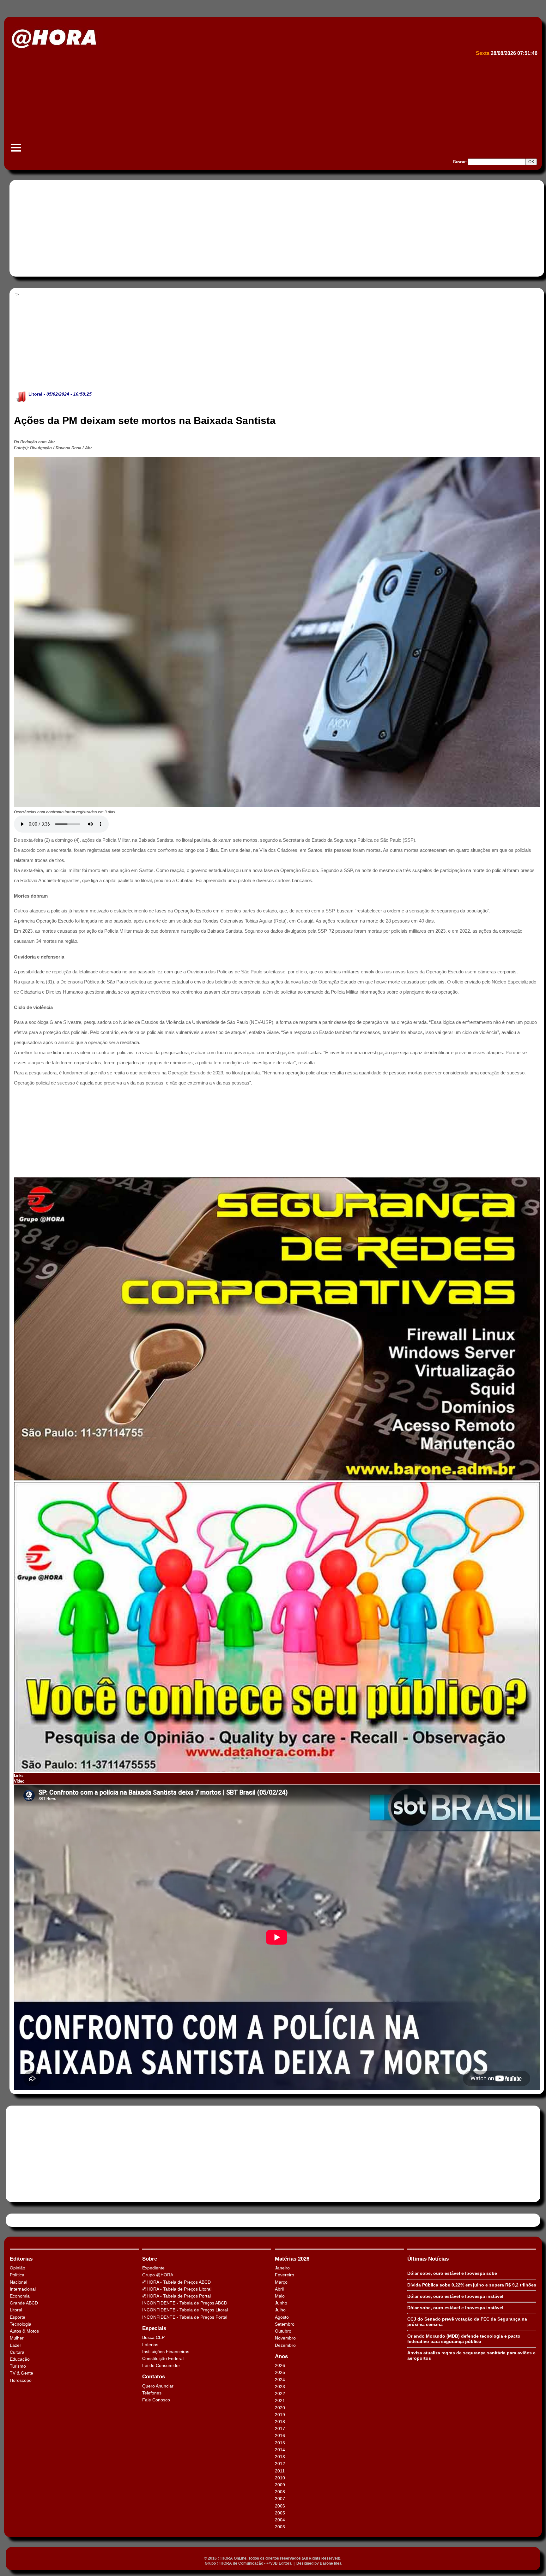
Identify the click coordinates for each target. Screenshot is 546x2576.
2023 (280, 2387)
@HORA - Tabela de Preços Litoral (177, 2289)
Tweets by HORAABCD (31, 2220)
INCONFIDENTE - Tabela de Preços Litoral (185, 2310)
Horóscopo (21, 2380)
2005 (280, 2513)
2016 (280, 2436)
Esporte (18, 2317)
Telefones (152, 2393)
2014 (280, 2450)
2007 (280, 2499)
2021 (280, 2400)
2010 (280, 2478)
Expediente (153, 2268)
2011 (280, 2471)
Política (17, 2275)
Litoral (35, 394)
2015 (280, 2443)
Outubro (283, 2331)
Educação (20, 2359)
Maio (280, 2296)
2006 (280, 2506)
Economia (20, 2296)
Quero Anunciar (158, 2386)
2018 (280, 2422)
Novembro (285, 2338)
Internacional (23, 2289)
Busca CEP (153, 2337)
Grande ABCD (24, 2303)
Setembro (285, 2324)
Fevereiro (285, 2275)
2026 (280, 2365)
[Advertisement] (198, 106)
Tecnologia (21, 2324)
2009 (280, 2485)
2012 (280, 2464)
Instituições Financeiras (166, 2352)
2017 (280, 2429)
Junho (281, 2303)
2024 (280, 2380)
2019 (280, 2415)
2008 (280, 2492)
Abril (279, 2289)
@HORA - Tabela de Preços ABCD (176, 2282)
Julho (280, 2310)
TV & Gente (21, 2373)
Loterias (150, 2345)
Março (281, 2282)
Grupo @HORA (158, 2275)
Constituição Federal (163, 2358)
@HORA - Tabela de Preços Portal (176, 2296)
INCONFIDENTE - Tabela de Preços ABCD (185, 2303)
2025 (280, 2372)
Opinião (18, 2268)
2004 (280, 2520)
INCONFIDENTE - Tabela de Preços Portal (185, 2317)
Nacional (18, 2282)
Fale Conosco (156, 2400)
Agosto (282, 2317)
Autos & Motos (24, 2331)
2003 (280, 2527)
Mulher (17, 2338)
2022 (280, 2394)
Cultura (17, 2352)
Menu (16, 151)
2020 (280, 2408)
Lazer (15, 2345)
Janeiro (282, 2268)
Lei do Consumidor (161, 2365)
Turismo (18, 2366)
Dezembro (285, 2345)
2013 (280, 2457)
